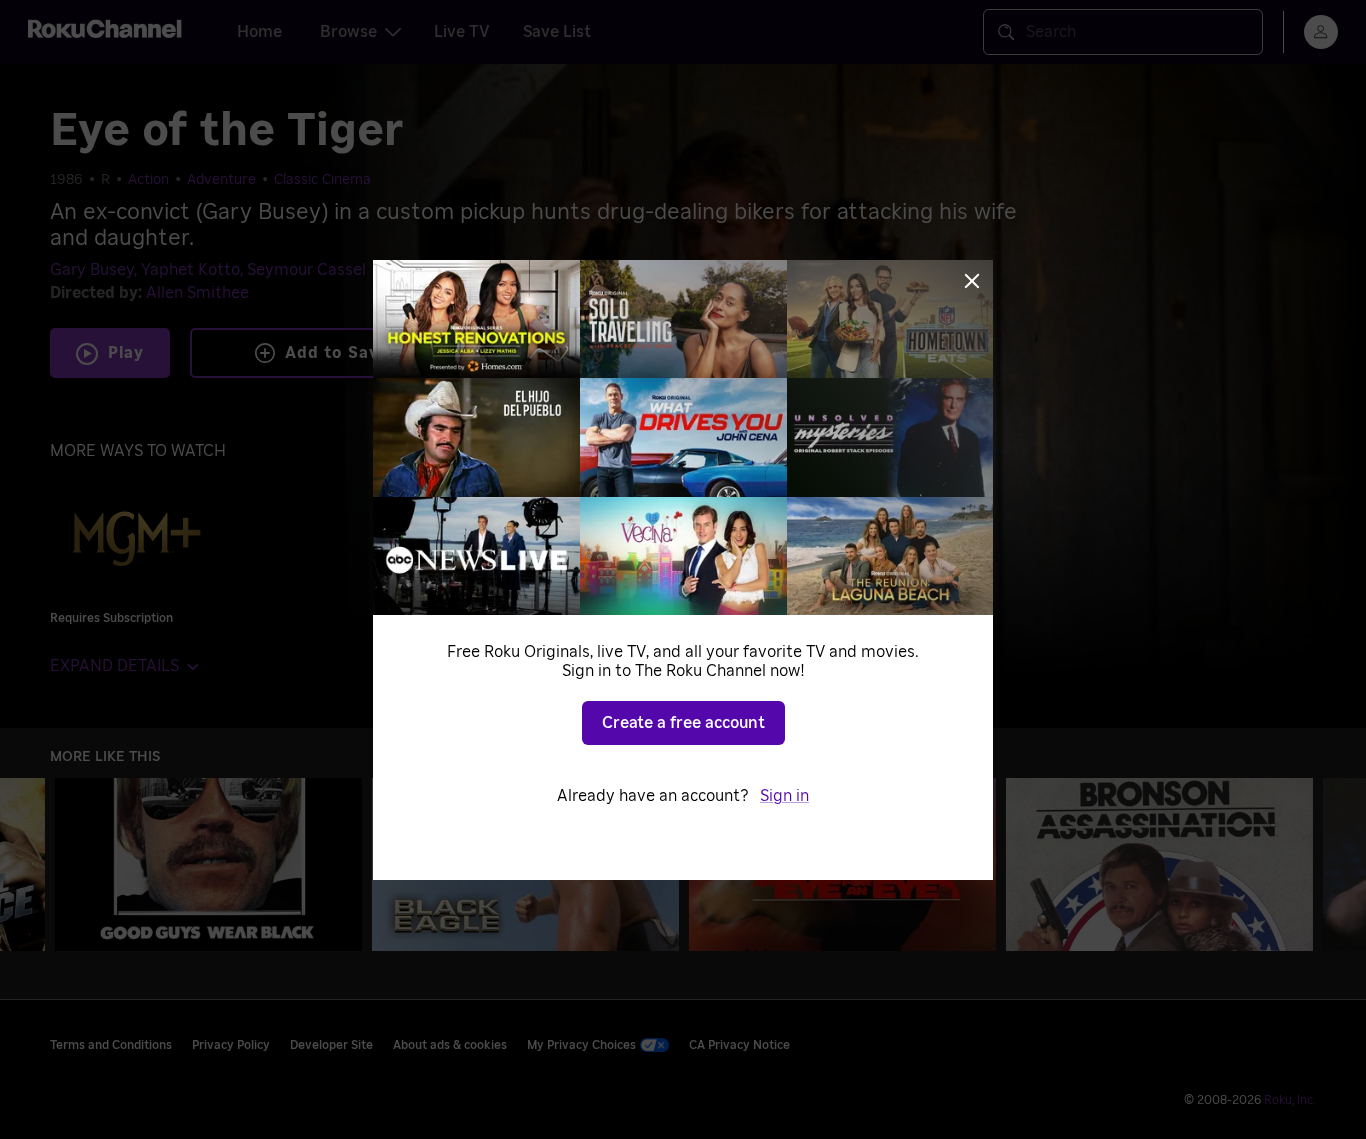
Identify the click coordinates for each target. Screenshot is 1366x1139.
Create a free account (683, 723)
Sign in (784, 796)
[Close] (972, 281)
